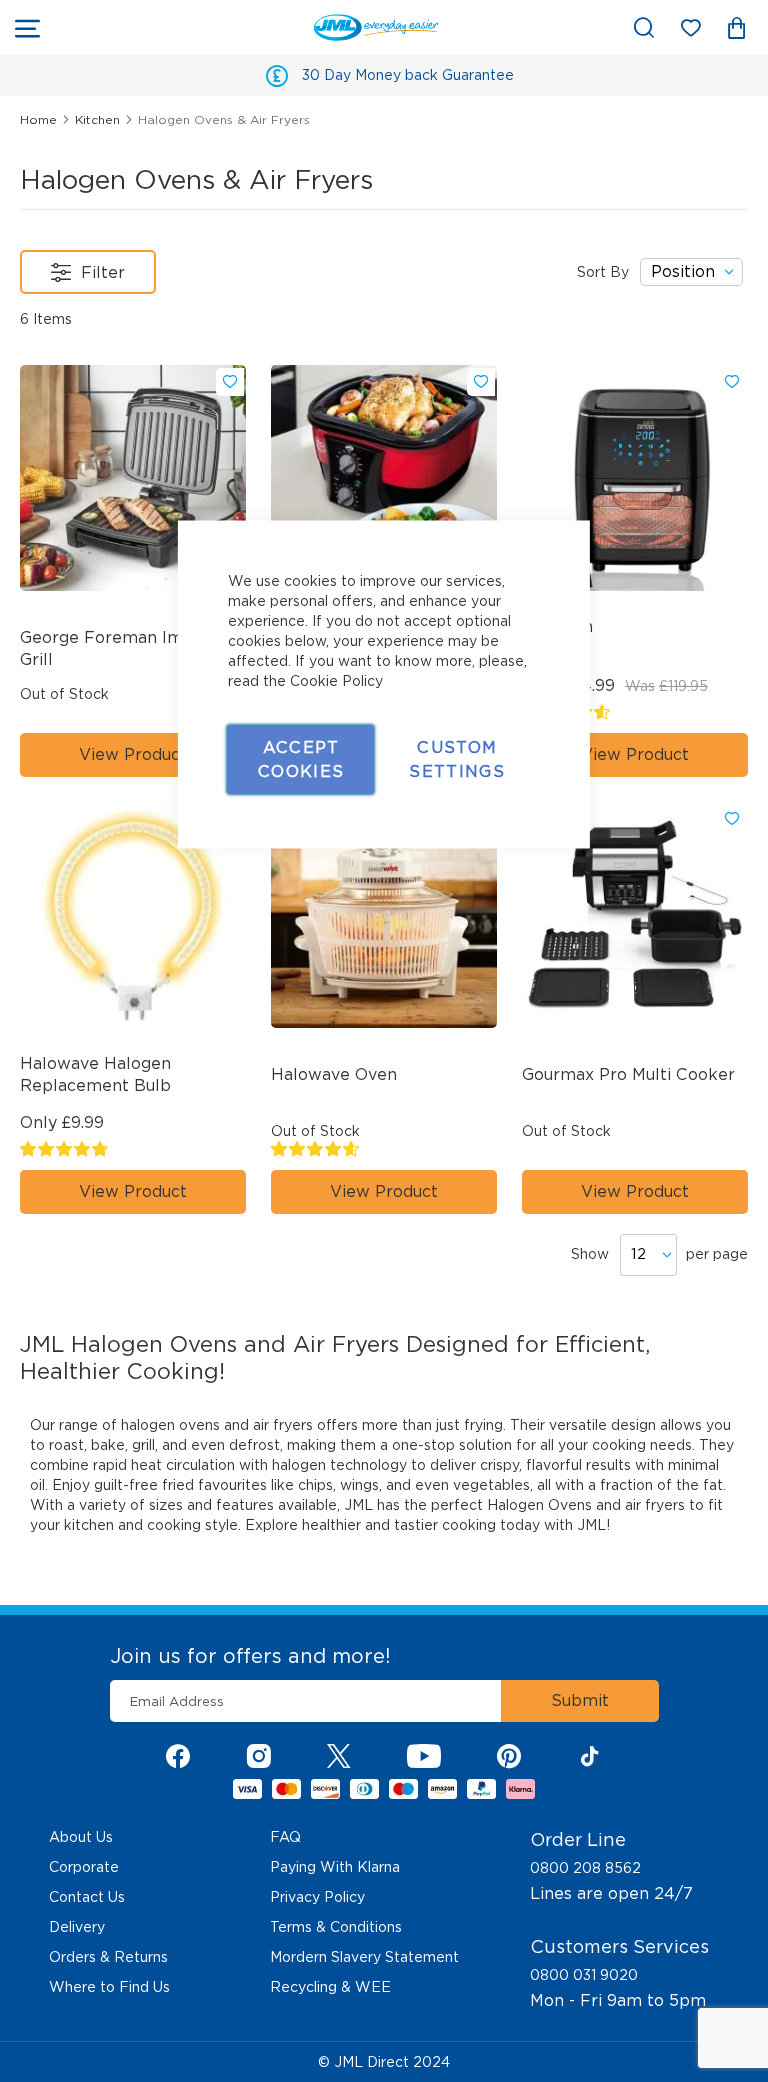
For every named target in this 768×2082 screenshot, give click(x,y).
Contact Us (87, 1897)
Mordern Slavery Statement (364, 1957)
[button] (230, 382)
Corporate (84, 1867)
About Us (81, 1837)
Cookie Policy (336, 681)
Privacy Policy (317, 1897)
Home (40, 119)
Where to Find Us (109, 1987)
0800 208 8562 (585, 1868)
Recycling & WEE (330, 1987)
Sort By (603, 272)
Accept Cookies (301, 759)
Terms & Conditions (336, 1927)
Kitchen (99, 119)
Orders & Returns (108, 1957)
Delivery (77, 1927)
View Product (133, 754)
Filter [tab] (103, 272)
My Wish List (700, 31)
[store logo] (249, 27)
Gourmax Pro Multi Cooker (628, 1074)
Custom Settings (457, 759)
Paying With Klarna (335, 1867)
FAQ (285, 1837)
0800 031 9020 (584, 1975)
